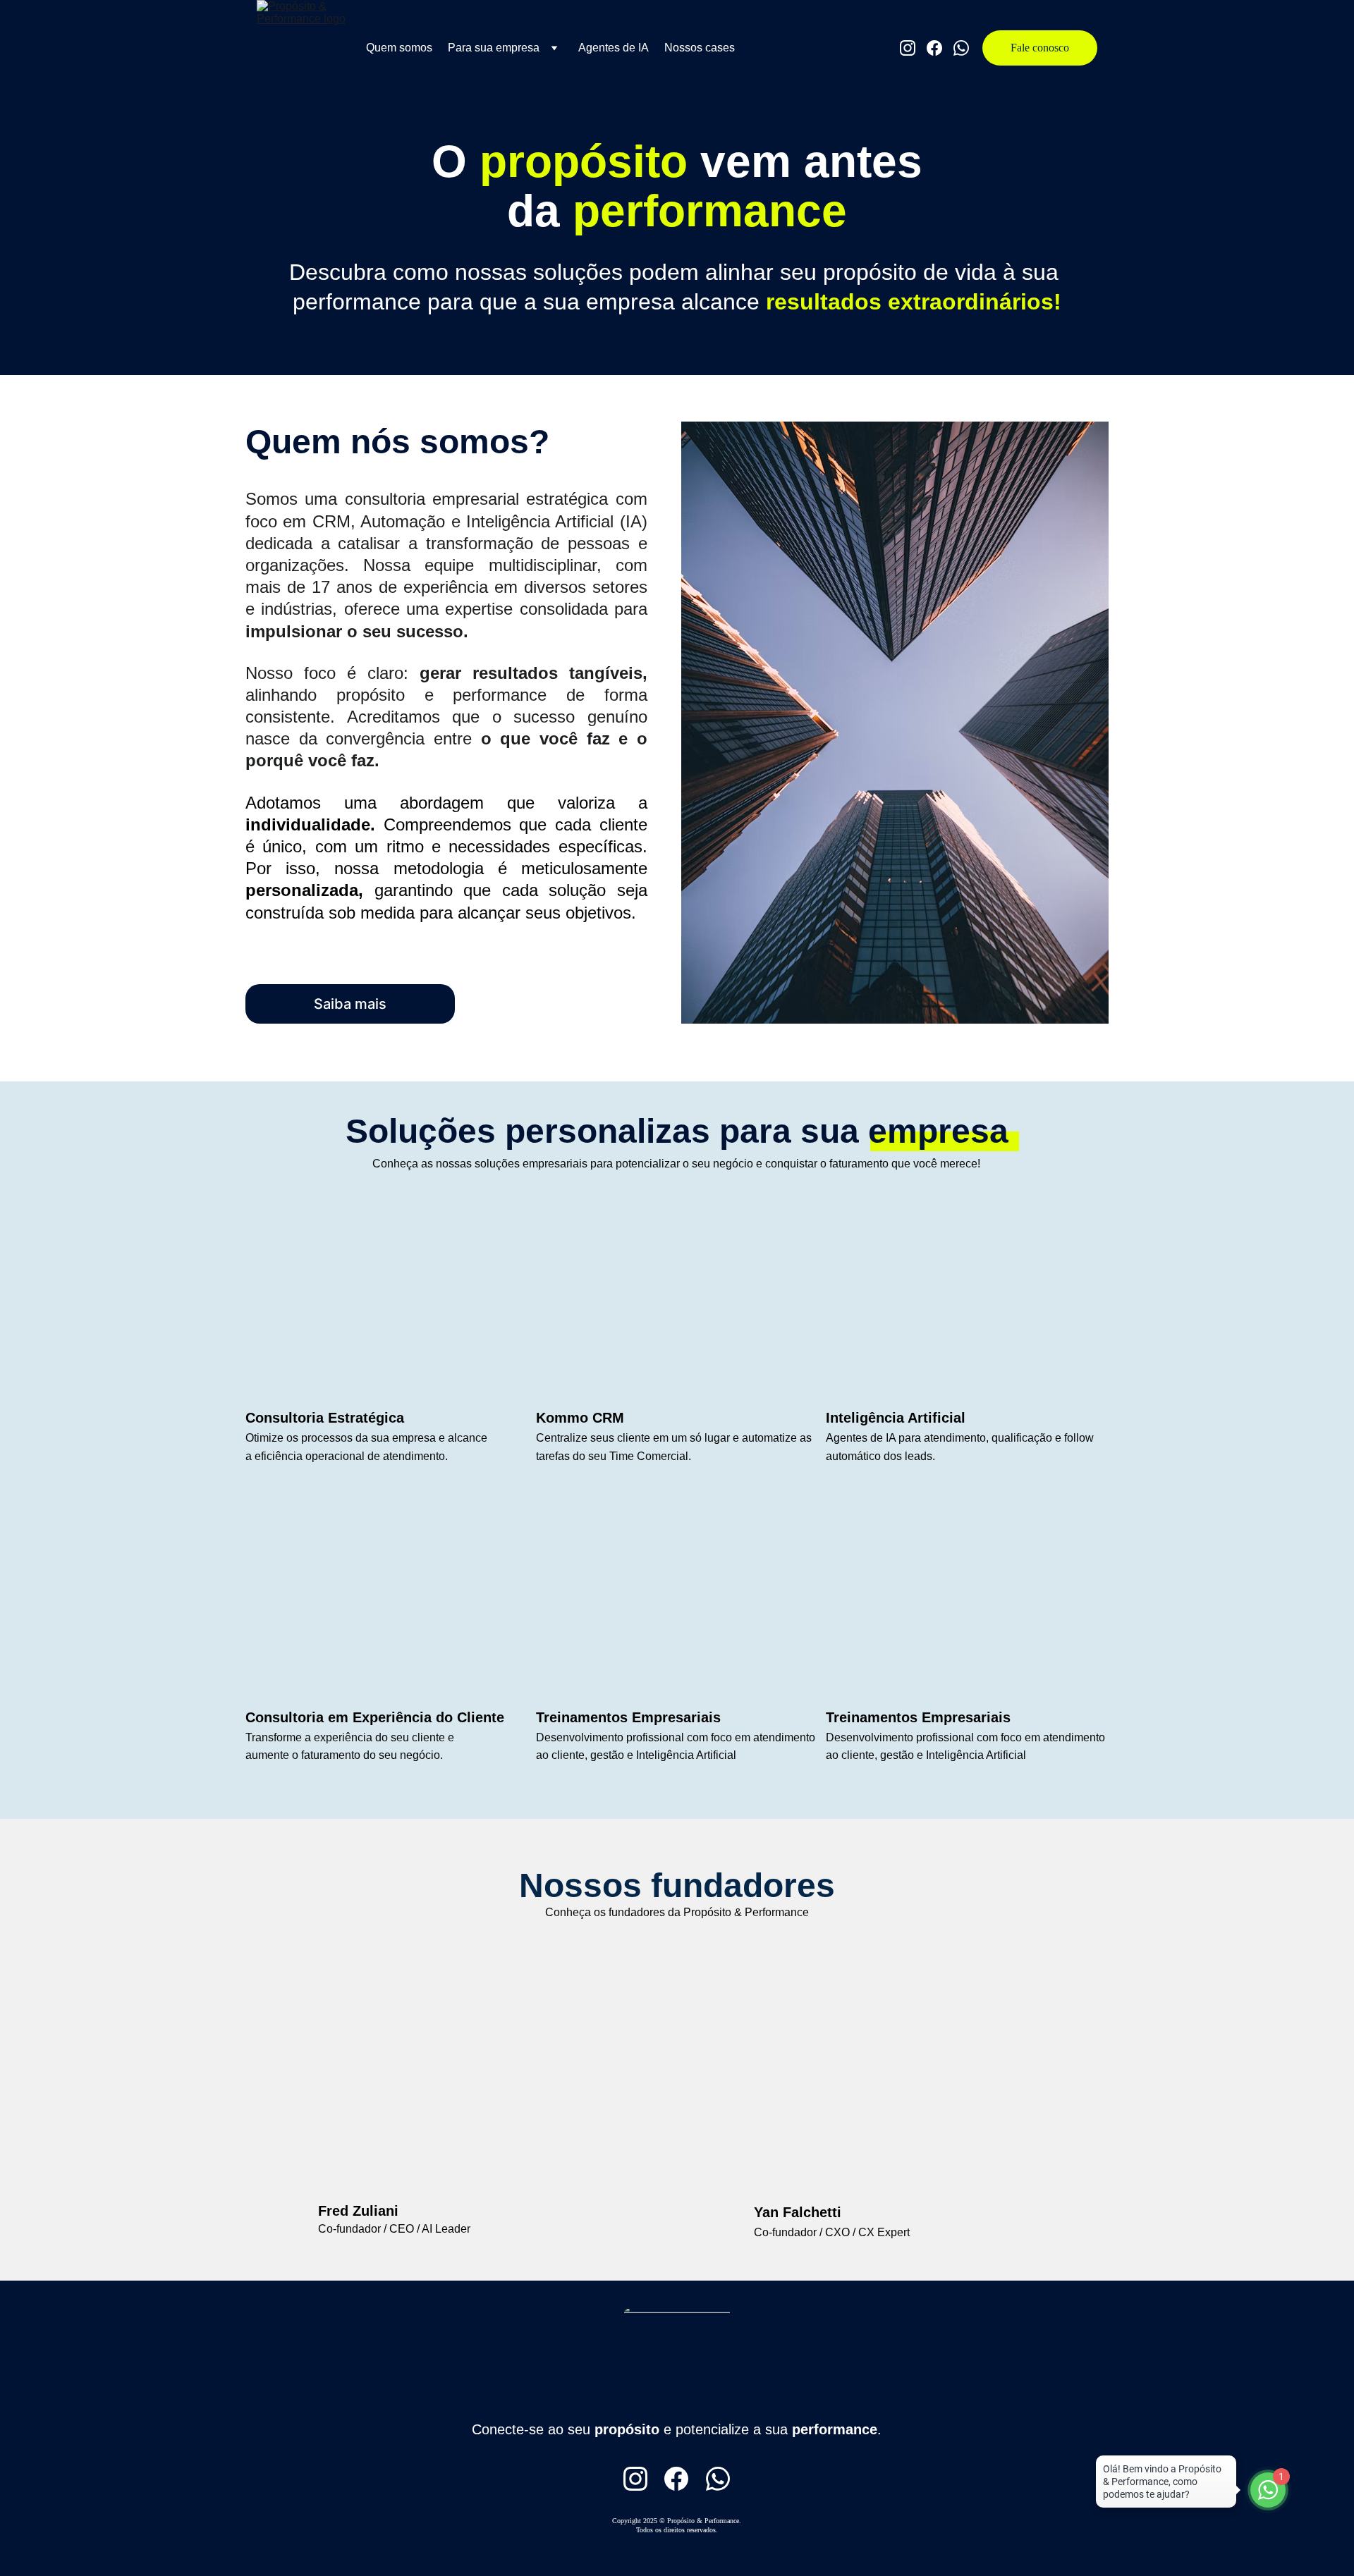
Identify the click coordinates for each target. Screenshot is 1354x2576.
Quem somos (399, 48)
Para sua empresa (494, 48)
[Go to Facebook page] (940, 48)
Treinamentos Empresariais (918, 1717)
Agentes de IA (614, 48)
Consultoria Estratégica (325, 1418)
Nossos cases (700, 48)
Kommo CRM (580, 1418)
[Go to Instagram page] (913, 48)
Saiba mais (350, 1004)
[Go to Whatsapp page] (961, 48)
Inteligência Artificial (896, 1418)
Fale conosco (1040, 48)
